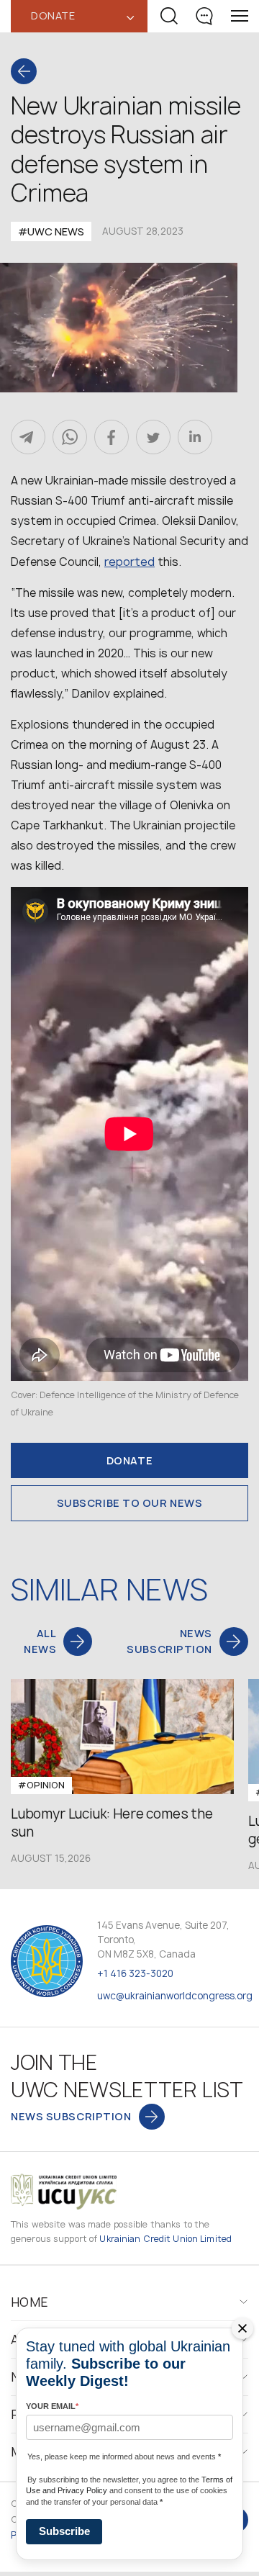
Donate (129, 1460)
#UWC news (51, 231)
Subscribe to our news (130, 1503)
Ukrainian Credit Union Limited (165, 2239)
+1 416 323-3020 (135, 1973)
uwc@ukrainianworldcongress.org (175, 1996)
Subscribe (64, 2531)
